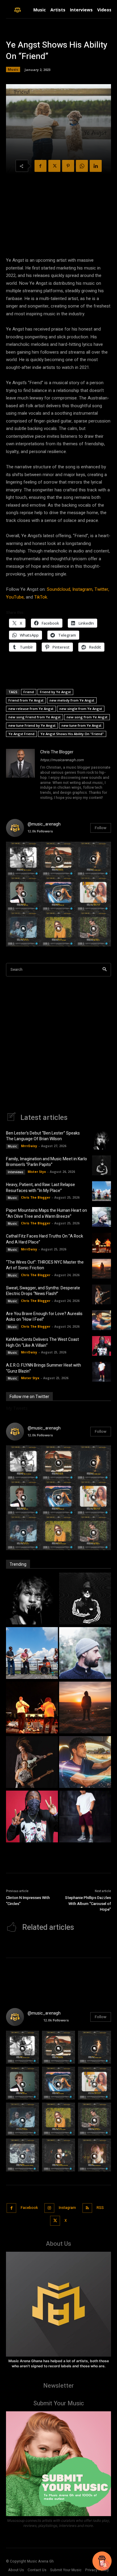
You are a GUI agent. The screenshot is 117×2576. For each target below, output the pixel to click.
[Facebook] (40, 166)
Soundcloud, (59, 589)
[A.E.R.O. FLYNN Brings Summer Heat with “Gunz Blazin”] (102, 1372)
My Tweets (17, 1408)
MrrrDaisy (29, 1146)
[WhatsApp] (82, 166)
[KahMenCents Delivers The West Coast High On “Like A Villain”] (102, 1346)
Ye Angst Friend (21, 734)
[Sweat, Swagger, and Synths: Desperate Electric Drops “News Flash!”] (102, 1294)
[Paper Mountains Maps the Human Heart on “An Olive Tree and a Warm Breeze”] (102, 1217)
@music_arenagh (44, 824)
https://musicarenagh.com (62, 760)
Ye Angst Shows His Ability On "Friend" (72, 734)
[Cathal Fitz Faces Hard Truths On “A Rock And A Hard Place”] (102, 1243)
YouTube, (15, 597)
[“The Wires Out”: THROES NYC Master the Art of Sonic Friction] (102, 1269)
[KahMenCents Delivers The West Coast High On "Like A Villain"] (32, 1817)
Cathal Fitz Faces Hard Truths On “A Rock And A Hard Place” (45, 1239)
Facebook (29, 2208)
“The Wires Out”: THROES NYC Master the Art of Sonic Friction (45, 1265)
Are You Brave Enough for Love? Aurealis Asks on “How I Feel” (44, 1317)
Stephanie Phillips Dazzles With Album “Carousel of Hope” (88, 1903)
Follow (101, 828)
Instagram (67, 2208)
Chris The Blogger (57, 752)
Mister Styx (37, 1172)
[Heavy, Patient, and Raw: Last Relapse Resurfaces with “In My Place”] (102, 1191)
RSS (100, 2208)
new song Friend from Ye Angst (34, 717)
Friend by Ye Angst (55, 692)
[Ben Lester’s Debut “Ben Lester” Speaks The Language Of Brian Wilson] (102, 1140)
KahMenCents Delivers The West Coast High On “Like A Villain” (42, 1342)
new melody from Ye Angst (72, 700)
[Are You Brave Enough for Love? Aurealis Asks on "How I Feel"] (85, 1763)
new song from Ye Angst (87, 717)
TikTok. (41, 597)
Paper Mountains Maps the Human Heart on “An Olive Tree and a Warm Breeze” (46, 1213)
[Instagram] (49, 2208)
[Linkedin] (96, 166)
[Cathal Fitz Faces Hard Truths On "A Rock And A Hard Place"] (32, 1708)
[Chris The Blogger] (20, 775)
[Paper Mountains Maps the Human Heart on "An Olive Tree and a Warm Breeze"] (85, 1654)
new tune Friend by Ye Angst (32, 725)
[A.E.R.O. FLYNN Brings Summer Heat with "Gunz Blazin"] (85, 1817)
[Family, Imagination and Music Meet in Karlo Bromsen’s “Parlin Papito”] (102, 1165)
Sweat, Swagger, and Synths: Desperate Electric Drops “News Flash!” (43, 1291)
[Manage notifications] (105, 2565)
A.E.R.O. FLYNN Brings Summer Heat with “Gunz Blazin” (43, 1368)
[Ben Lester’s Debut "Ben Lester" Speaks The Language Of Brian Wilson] (32, 1599)
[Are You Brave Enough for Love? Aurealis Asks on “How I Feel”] (102, 1320)
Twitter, (102, 589)
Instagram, (83, 589)
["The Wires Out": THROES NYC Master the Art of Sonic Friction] (85, 1708)
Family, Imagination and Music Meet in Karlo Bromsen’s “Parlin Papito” (46, 1162)
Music (13, 69)
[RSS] (87, 2208)
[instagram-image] (24, 859)
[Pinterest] (68, 166)
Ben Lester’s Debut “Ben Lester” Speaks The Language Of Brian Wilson (43, 1136)
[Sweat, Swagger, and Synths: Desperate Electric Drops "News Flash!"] (32, 1763)
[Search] (105, 970)
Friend (29, 692)
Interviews (16, 1172)
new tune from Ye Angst (81, 725)
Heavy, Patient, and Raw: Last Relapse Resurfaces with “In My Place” (40, 1188)
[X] (54, 166)
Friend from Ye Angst (26, 700)
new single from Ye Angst (81, 709)
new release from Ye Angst (31, 709)
